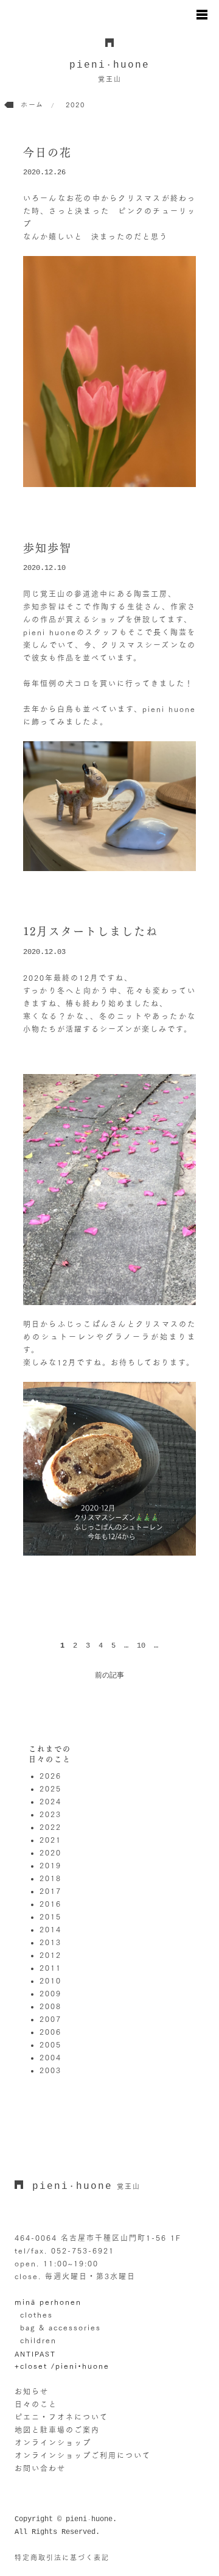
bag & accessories (61, 2327)
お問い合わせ (40, 2468)
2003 (50, 2070)
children (38, 2340)
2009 (50, 1993)
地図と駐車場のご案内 (57, 2430)
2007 (50, 2019)
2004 (50, 2057)
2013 (50, 1942)
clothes (36, 2314)
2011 (50, 1968)
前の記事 (109, 1676)
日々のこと (36, 2404)
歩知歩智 (47, 548)
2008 (50, 2006)
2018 (50, 1878)
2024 (50, 1801)
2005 (50, 2044)
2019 (50, 1865)
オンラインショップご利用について (83, 2455)
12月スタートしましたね (91, 931)
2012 (50, 1955)
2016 (50, 1904)
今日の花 (47, 152)
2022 (50, 1827)
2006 (50, 2032)
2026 (50, 1776)
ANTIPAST (35, 2353)
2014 (50, 1929)
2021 (50, 1840)
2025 (50, 1788)
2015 (50, 1916)
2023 (50, 1814)
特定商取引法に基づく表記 (62, 2557)
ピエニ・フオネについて (61, 2417)
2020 (50, 1852)
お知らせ (32, 2391)
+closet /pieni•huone (62, 2366)
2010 (50, 1980)
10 (141, 1646)
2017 (50, 1891)
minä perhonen (48, 2302)
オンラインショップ (53, 2443)
